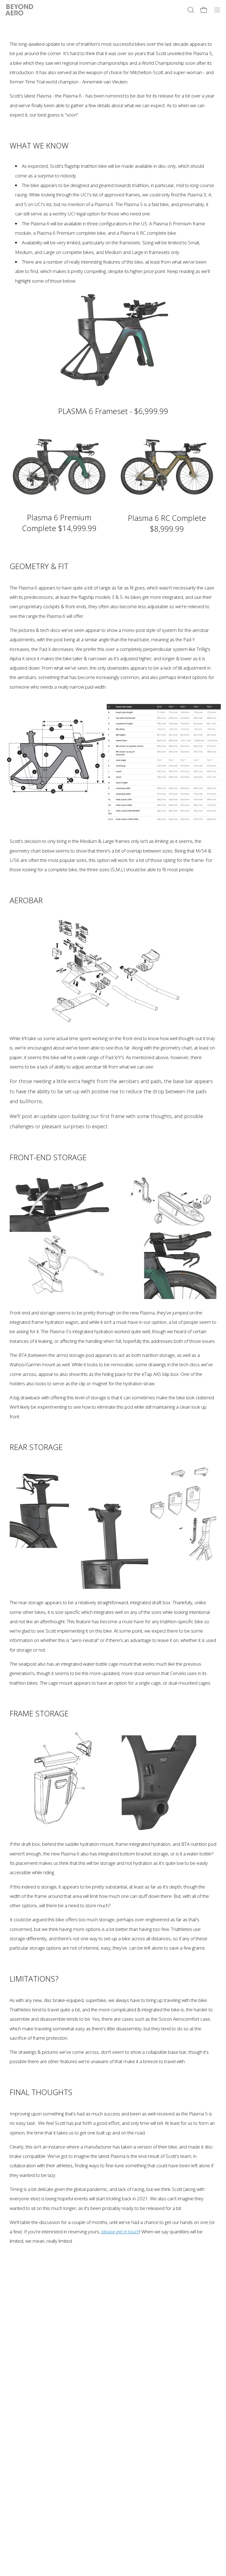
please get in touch (120, 2232)
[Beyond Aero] (19, 10)
